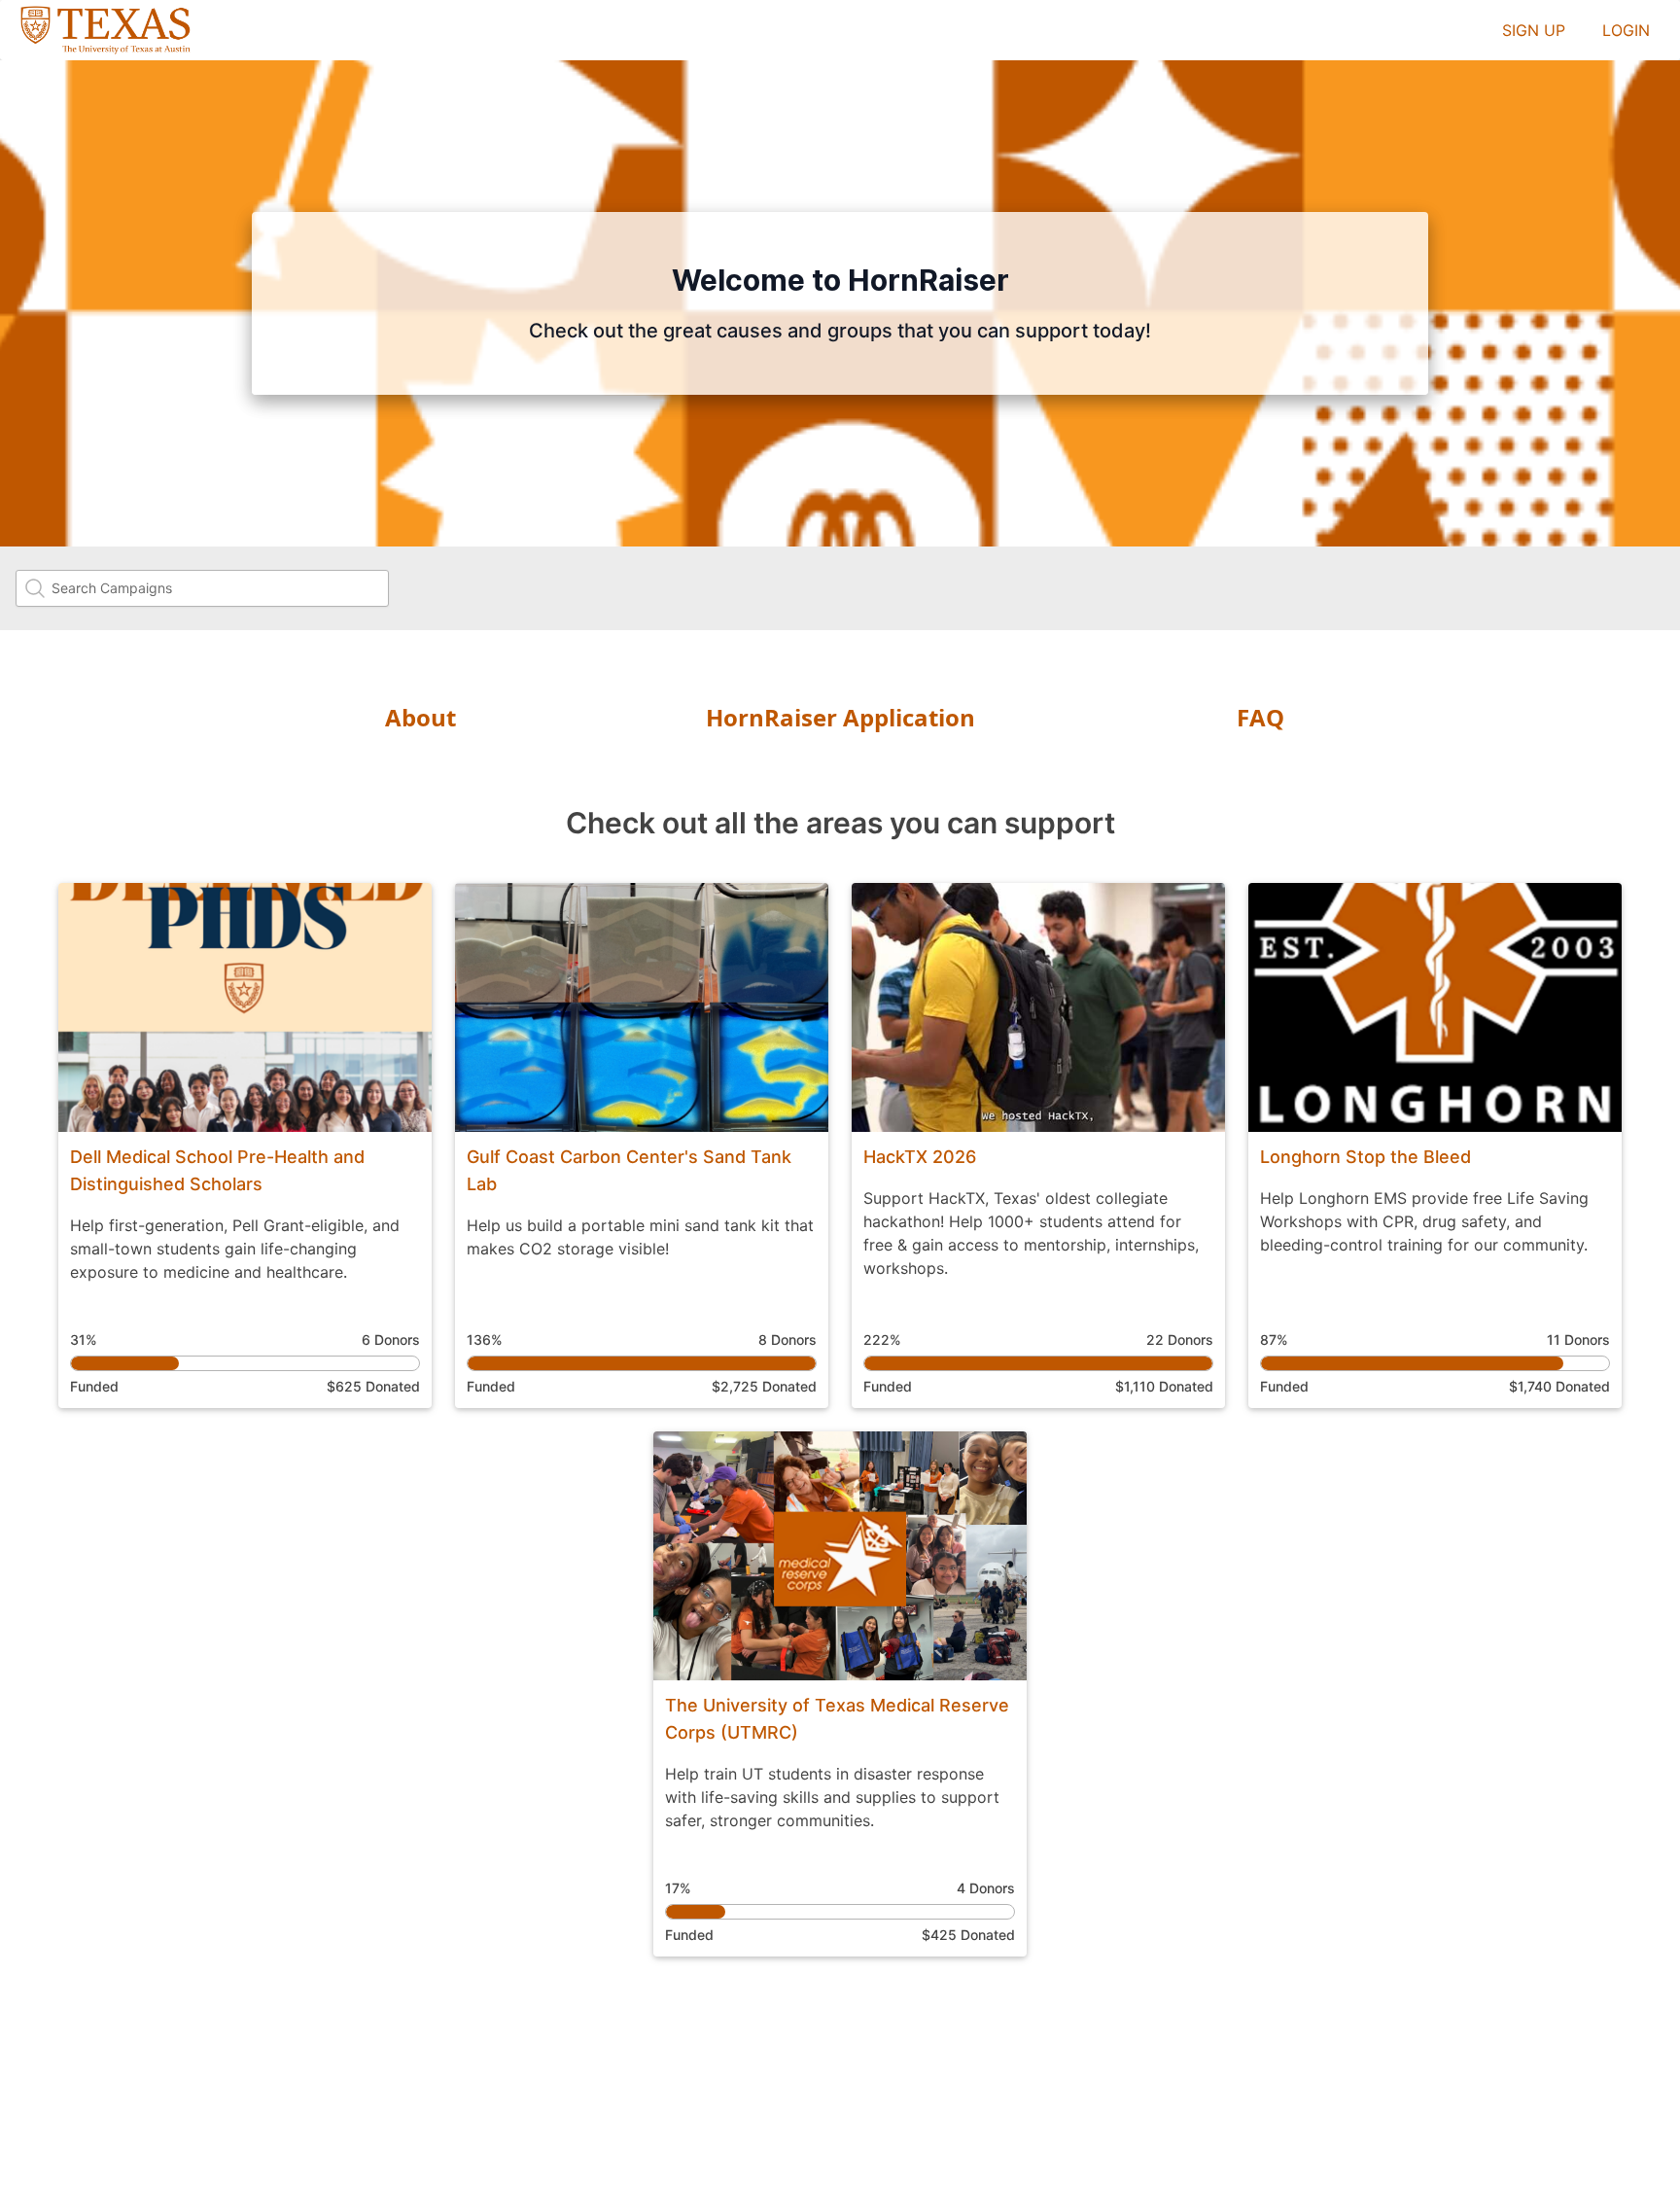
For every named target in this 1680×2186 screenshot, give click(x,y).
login (1626, 30)
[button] (245, 1146)
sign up (1534, 30)
